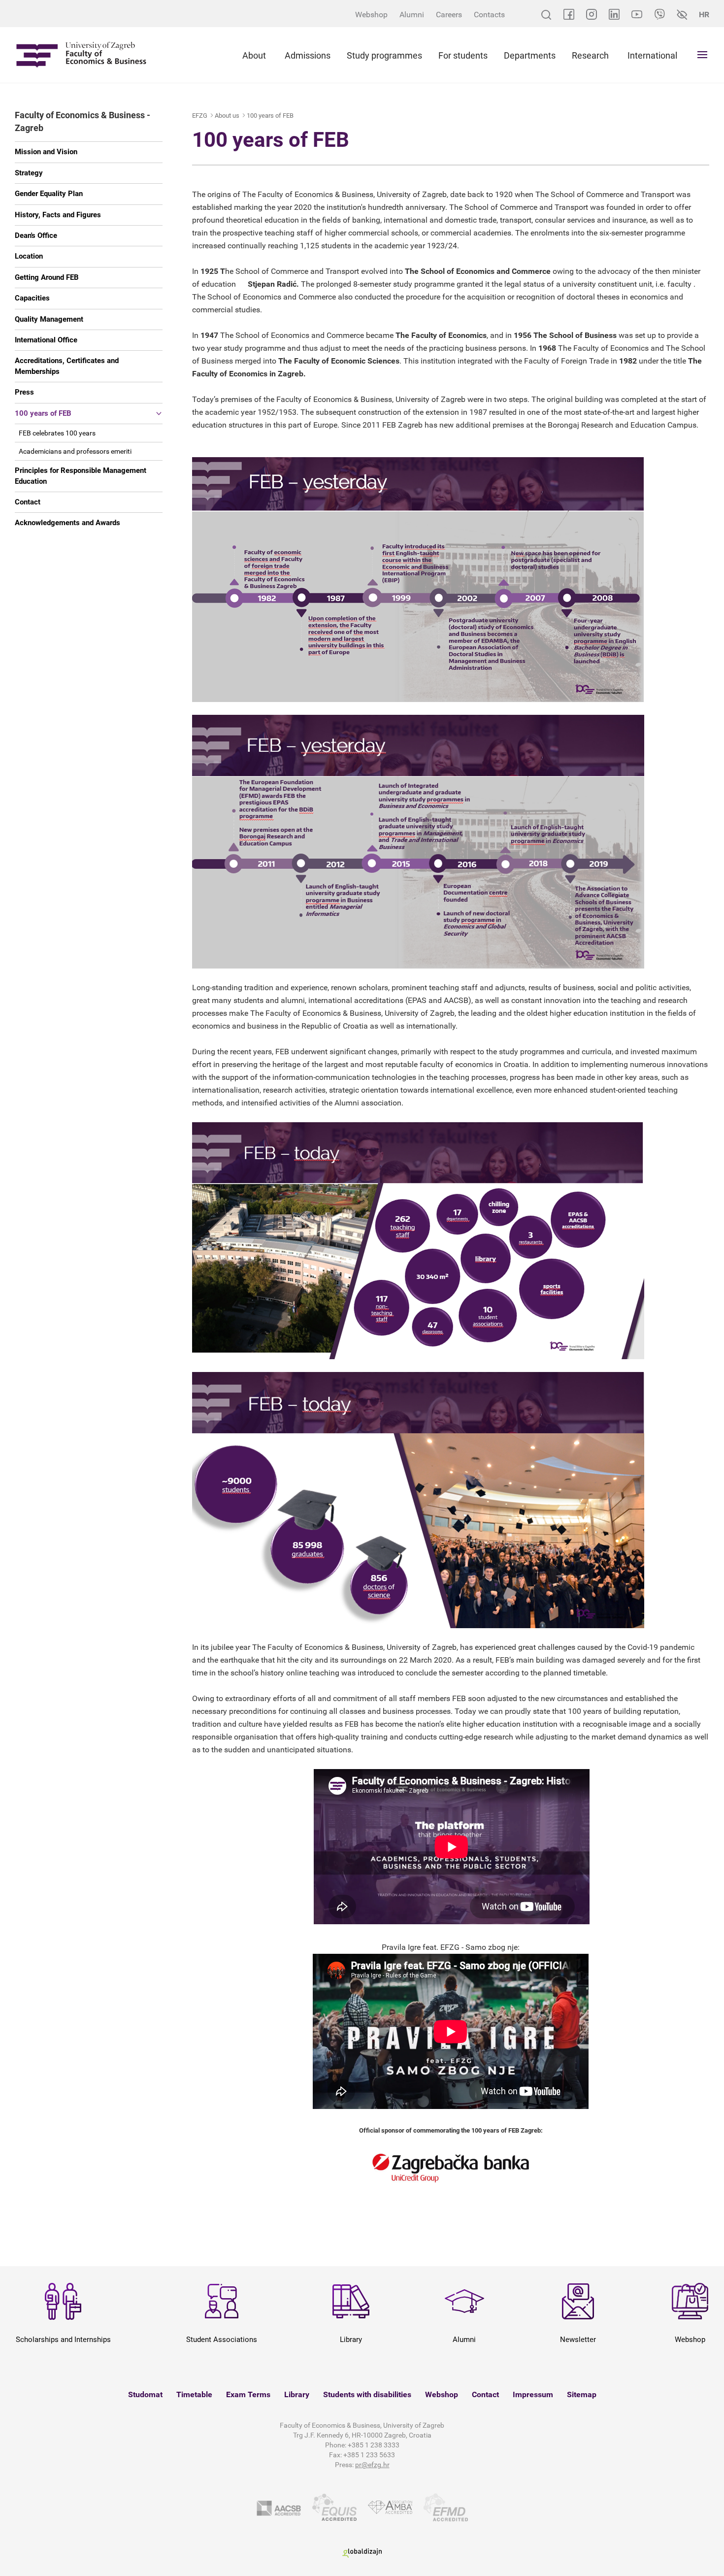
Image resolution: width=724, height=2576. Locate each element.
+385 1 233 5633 (369, 2455)
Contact (28, 502)
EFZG (200, 116)
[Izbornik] (702, 55)
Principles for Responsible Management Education (81, 476)
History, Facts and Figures (58, 215)
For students (463, 55)
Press (24, 392)
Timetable (194, 2394)
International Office (46, 340)
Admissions (308, 55)
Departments (530, 55)
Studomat (145, 2394)
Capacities (32, 298)
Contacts (489, 15)
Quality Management (49, 319)
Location (29, 256)
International (652, 55)
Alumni (412, 15)
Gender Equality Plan (49, 194)
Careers (449, 15)
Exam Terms (248, 2394)
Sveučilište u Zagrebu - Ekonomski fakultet (81, 55)
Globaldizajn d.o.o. (362, 2553)
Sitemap (582, 2394)
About (254, 55)
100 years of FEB (43, 413)
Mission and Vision (46, 152)
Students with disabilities (367, 2394)
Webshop (371, 15)
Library (297, 2394)
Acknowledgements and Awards (67, 523)
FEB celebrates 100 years (57, 433)
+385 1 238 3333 (374, 2445)
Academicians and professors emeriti (75, 451)
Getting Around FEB (47, 277)
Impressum (533, 2394)
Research (590, 55)
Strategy (29, 173)
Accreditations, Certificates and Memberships (67, 366)
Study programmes (384, 55)
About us (227, 116)
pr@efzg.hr (372, 2465)
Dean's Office (36, 235)
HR (704, 15)
